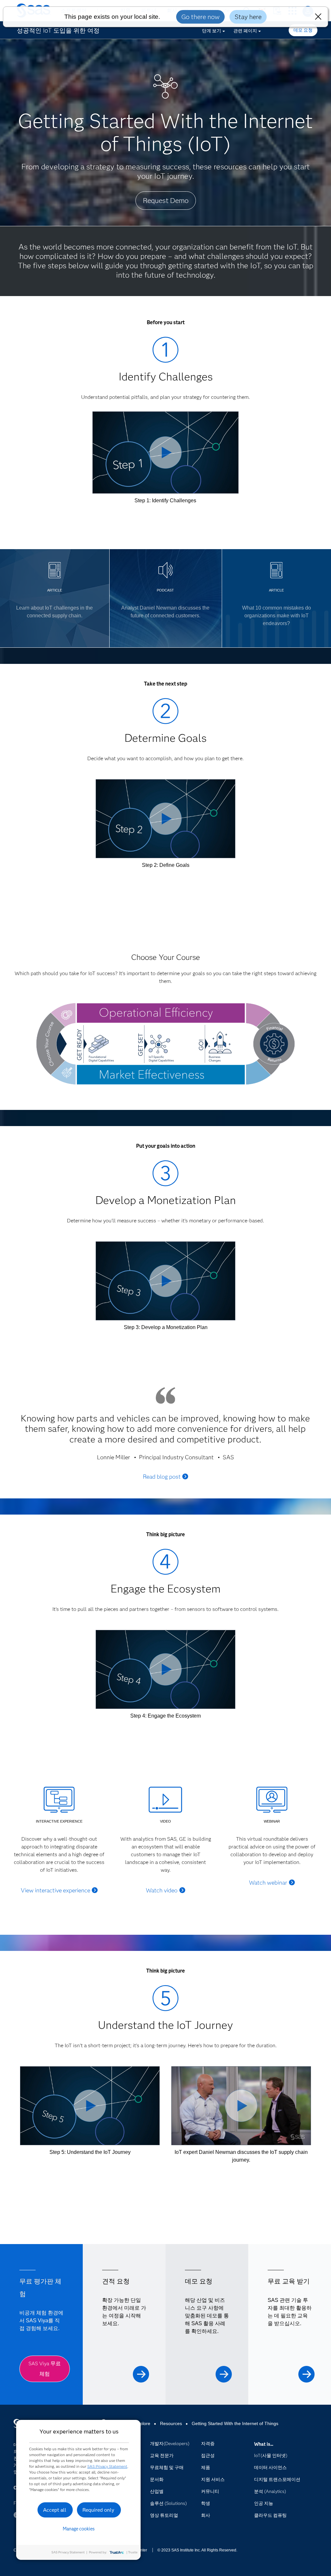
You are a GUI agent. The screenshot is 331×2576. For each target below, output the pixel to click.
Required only (98, 2510)
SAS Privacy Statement (107, 2466)
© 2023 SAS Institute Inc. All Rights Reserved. (197, 2550)
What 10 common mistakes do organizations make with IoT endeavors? (277, 616)
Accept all (55, 2510)
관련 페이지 (245, 31)
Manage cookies (79, 2529)
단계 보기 (212, 31)
